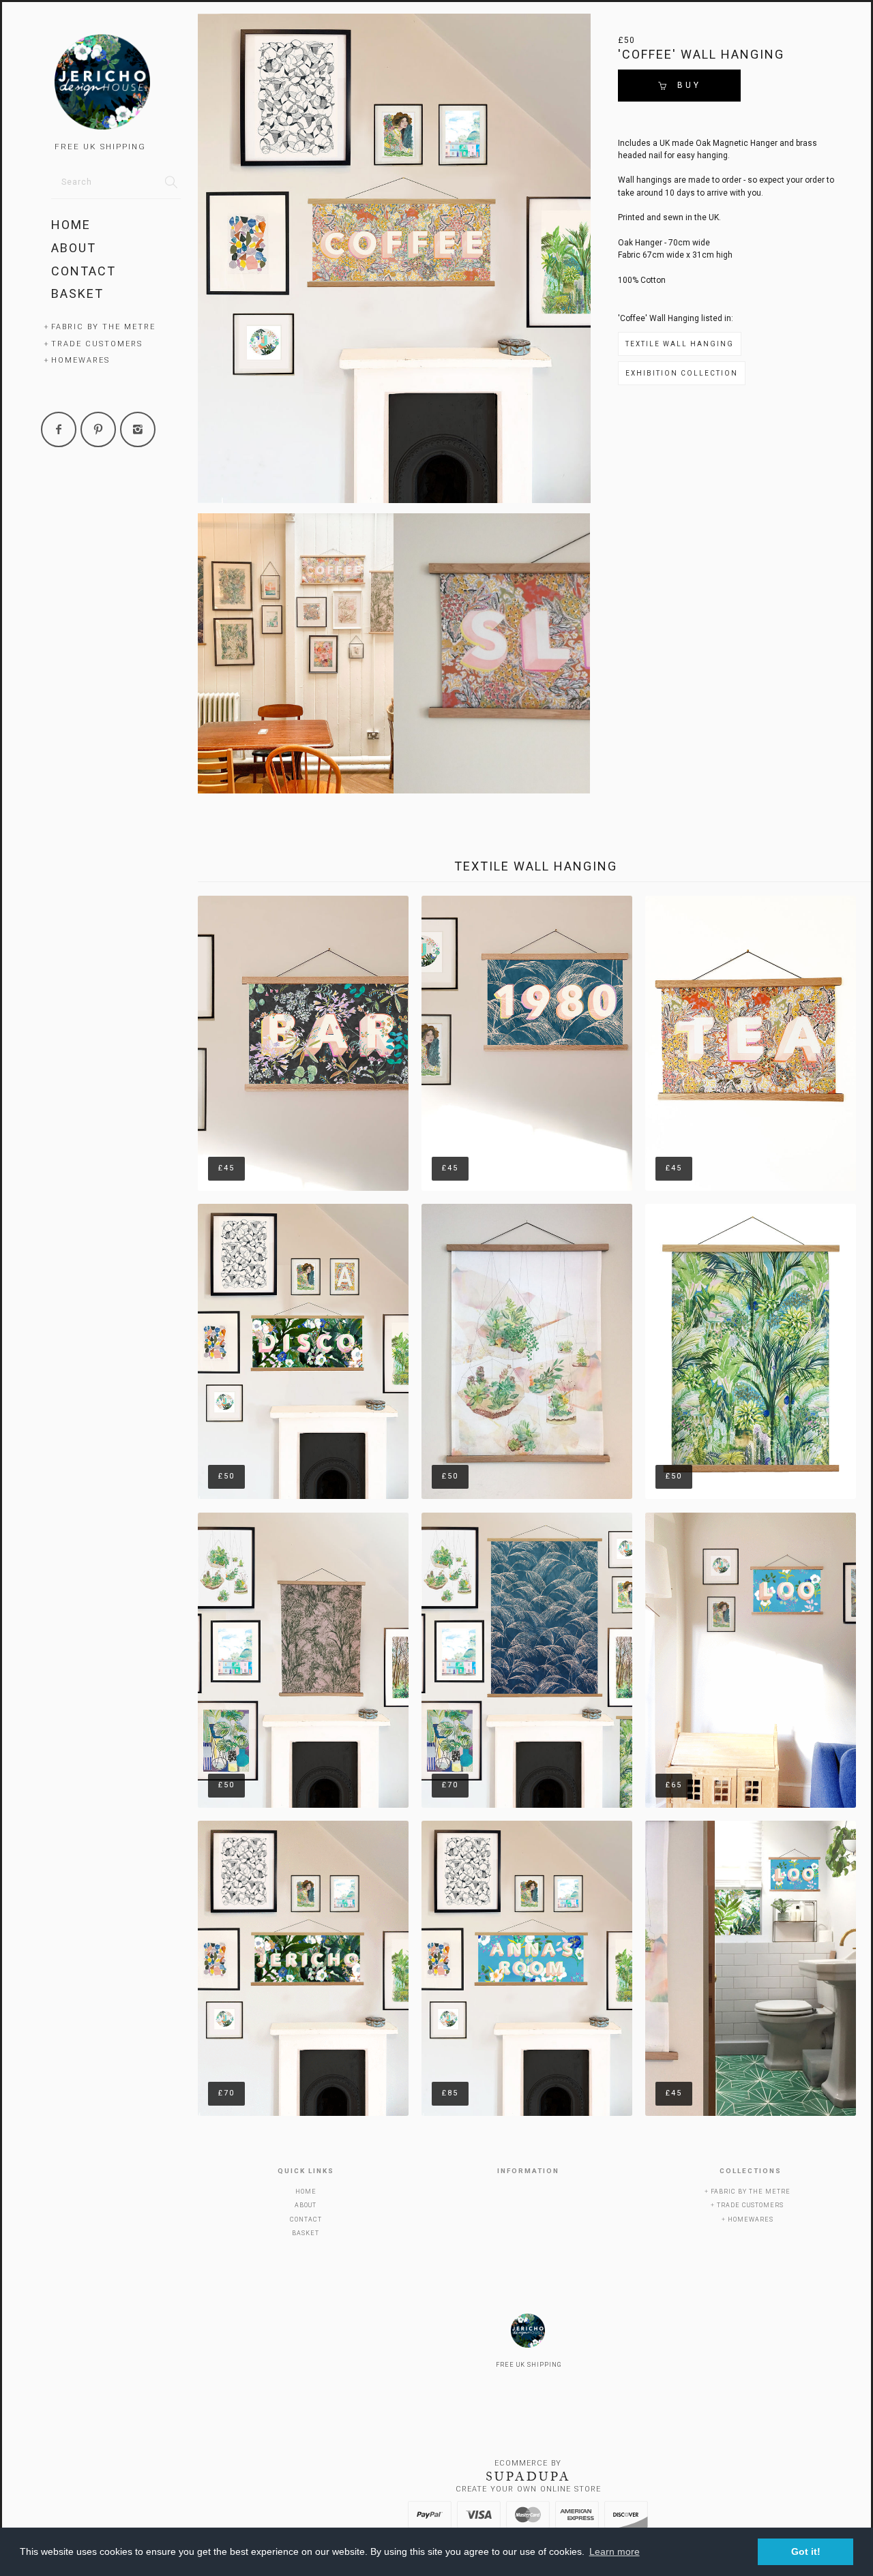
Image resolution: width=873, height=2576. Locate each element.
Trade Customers (97, 344)
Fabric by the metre (103, 327)
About (74, 248)
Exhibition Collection (682, 373)
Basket (77, 293)
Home (71, 225)
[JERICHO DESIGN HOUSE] (116, 84)
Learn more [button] (615, 2551)
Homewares (80, 360)
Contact (84, 271)
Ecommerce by (528, 2463)
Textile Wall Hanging (680, 344)
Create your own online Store (528, 2489)
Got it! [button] (806, 2551)
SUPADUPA (528, 2476)
